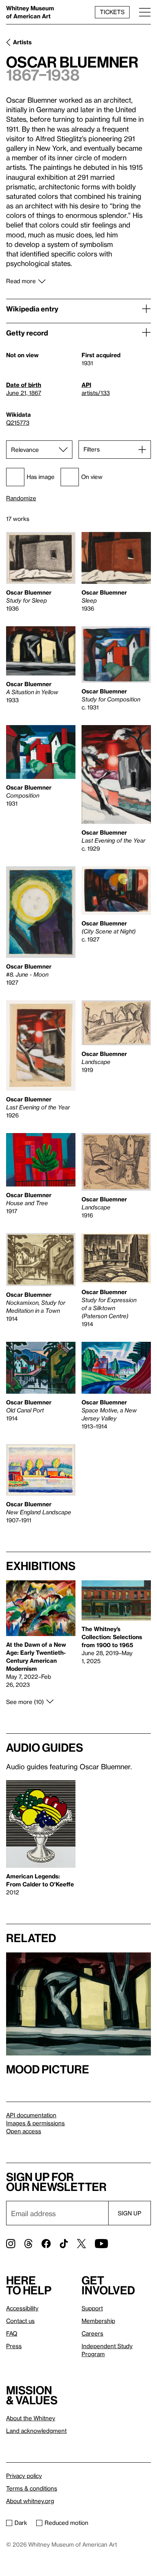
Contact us (20, 2321)
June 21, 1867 (24, 393)
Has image (41, 477)
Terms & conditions (32, 2488)
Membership (98, 2321)
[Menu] (145, 12)
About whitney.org (30, 2501)
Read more (21, 281)
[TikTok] (64, 2244)
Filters (92, 449)
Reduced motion (66, 2523)
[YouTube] (101, 2244)
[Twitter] (81, 2244)
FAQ (12, 2333)
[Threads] (28, 2244)
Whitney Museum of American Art (30, 12)
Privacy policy (24, 2476)
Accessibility (22, 2308)
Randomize (21, 498)
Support (92, 2308)
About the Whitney (31, 2418)
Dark (21, 2523)
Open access (24, 2131)
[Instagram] (11, 2244)
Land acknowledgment (36, 2431)
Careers (92, 2333)
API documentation (31, 2115)
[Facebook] (46, 2244)
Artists (22, 42)
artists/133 (96, 393)
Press (14, 2346)
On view (92, 477)
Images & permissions (35, 2123)
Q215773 (18, 422)
